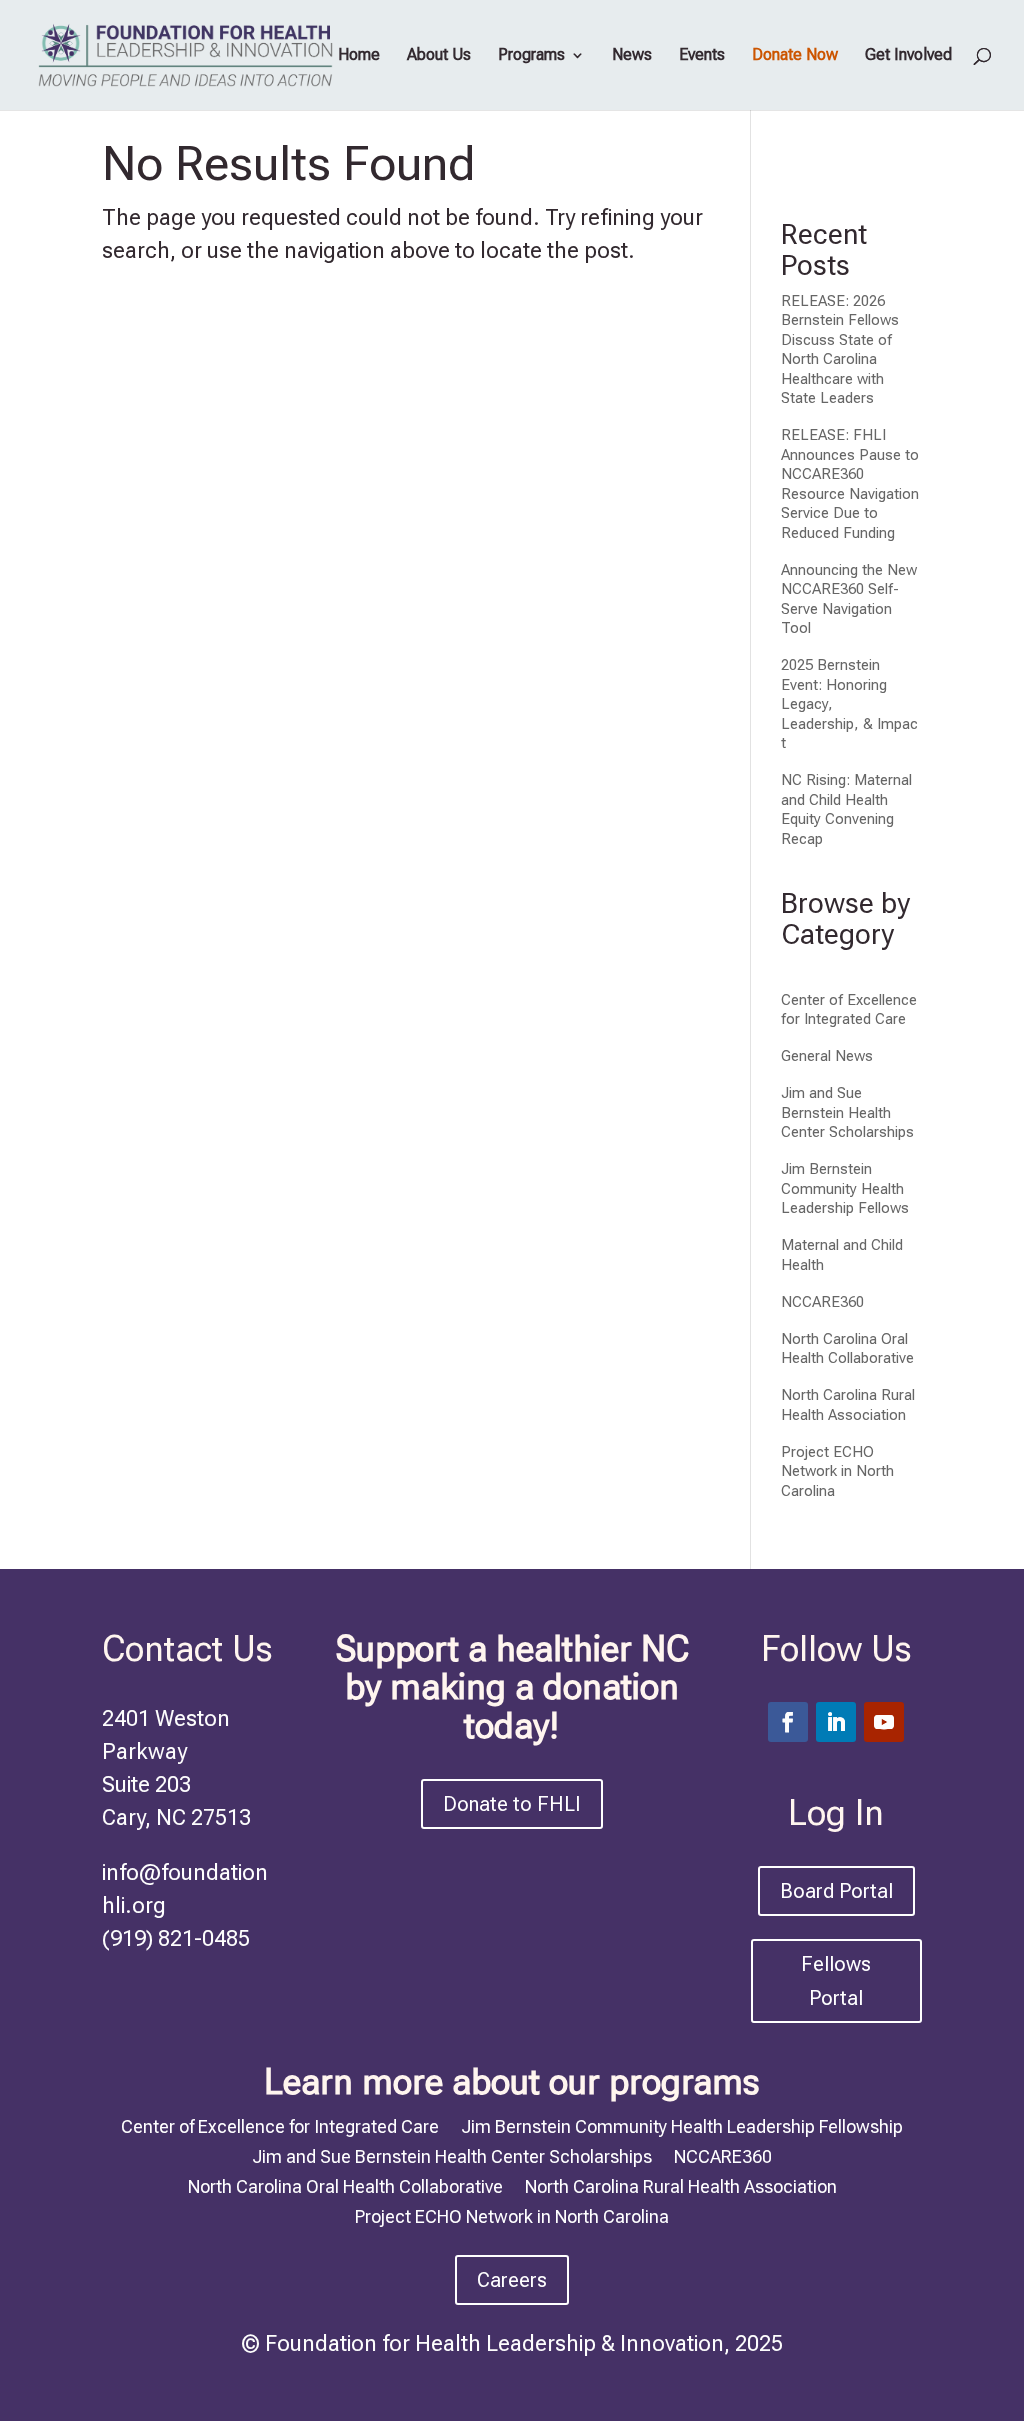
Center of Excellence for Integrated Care (849, 1010)
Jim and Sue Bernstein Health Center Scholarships (847, 1112)
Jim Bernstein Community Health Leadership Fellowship (682, 2125)
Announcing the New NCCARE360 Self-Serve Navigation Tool (849, 599)
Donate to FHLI (512, 1804)
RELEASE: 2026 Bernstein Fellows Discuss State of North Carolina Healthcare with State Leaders (840, 350)
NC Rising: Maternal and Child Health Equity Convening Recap (846, 809)
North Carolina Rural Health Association (848, 1405)
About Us (439, 56)
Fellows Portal (836, 1981)
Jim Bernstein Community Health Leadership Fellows (845, 1188)
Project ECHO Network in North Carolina (837, 1471)
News (632, 56)
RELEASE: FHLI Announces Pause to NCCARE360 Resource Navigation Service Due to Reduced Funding (850, 484)
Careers (512, 2280)
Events (702, 56)
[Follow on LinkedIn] (836, 1722)
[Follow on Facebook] (788, 1722)
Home (359, 56)
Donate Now (795, 56)
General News (827, 1056)
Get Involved (908, 56)
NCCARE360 (822, 1302)
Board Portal (836, 1891)
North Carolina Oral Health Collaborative (847, 1349)
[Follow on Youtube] (884, 1722)
